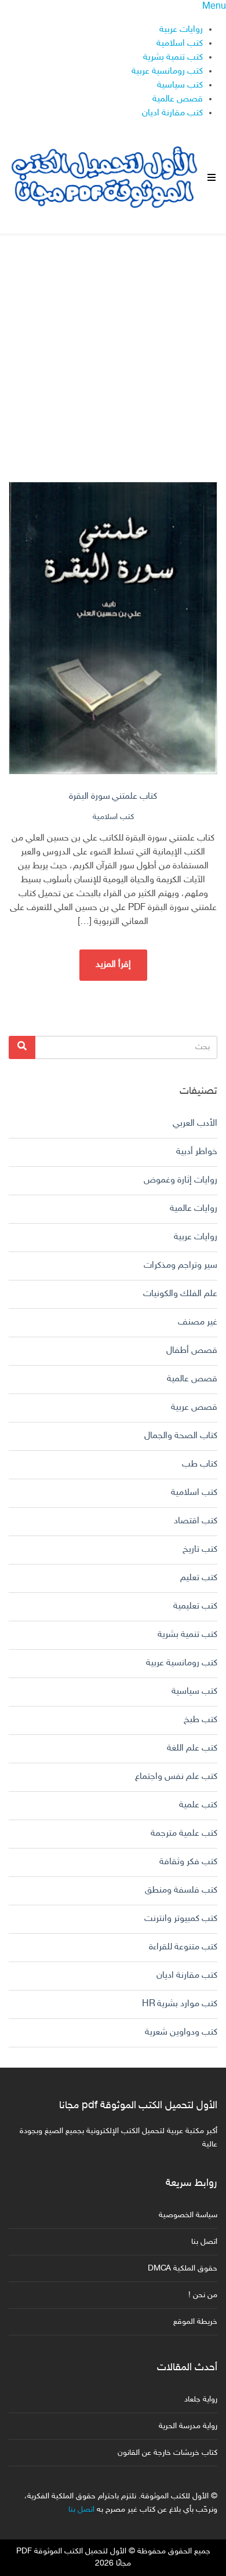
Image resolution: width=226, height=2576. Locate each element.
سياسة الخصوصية (188, 2215)
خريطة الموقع (195, 2322)
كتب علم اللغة (192, 1749)
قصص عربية (194, 1408)
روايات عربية (181, 30)
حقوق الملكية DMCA (183, 2268)
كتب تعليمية (195, 1607)
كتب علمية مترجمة (184, 1834)
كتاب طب (200, 1465)
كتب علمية (198, 1805)
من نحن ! (203, 2295)
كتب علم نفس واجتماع (176, 1777)
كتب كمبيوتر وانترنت (181, 1919)
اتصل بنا (204, 2242)
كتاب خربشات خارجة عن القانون (167, 2453)
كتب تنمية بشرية (173, 58)
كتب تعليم (199, 1578)
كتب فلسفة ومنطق (181, 1891)
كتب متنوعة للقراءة (183, 1947)
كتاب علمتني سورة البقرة (113, 797)
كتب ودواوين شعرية (181, 2033)
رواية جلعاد (201, 2399)
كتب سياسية (180, 85)
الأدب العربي (195, 1124)
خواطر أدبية (197, 1152)
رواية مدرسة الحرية (188, 2426)
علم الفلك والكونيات (180, 1294)
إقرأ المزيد (113, 965)
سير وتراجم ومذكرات (181, 1266)
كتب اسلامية (180, 44)
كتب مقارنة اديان (172, 113)
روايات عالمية (194, 1209)
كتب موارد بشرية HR (180, 2004)
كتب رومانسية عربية (167, 72)
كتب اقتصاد (196, 1521)
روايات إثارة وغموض (181, 1180)
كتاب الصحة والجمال (181, 1436)
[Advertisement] (113, 348)
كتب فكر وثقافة (188, 1862)
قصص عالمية (178, 99)
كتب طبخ (201, 1720)
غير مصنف (198, 1322)
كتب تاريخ (200, 1550)
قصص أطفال (192, 1351)
